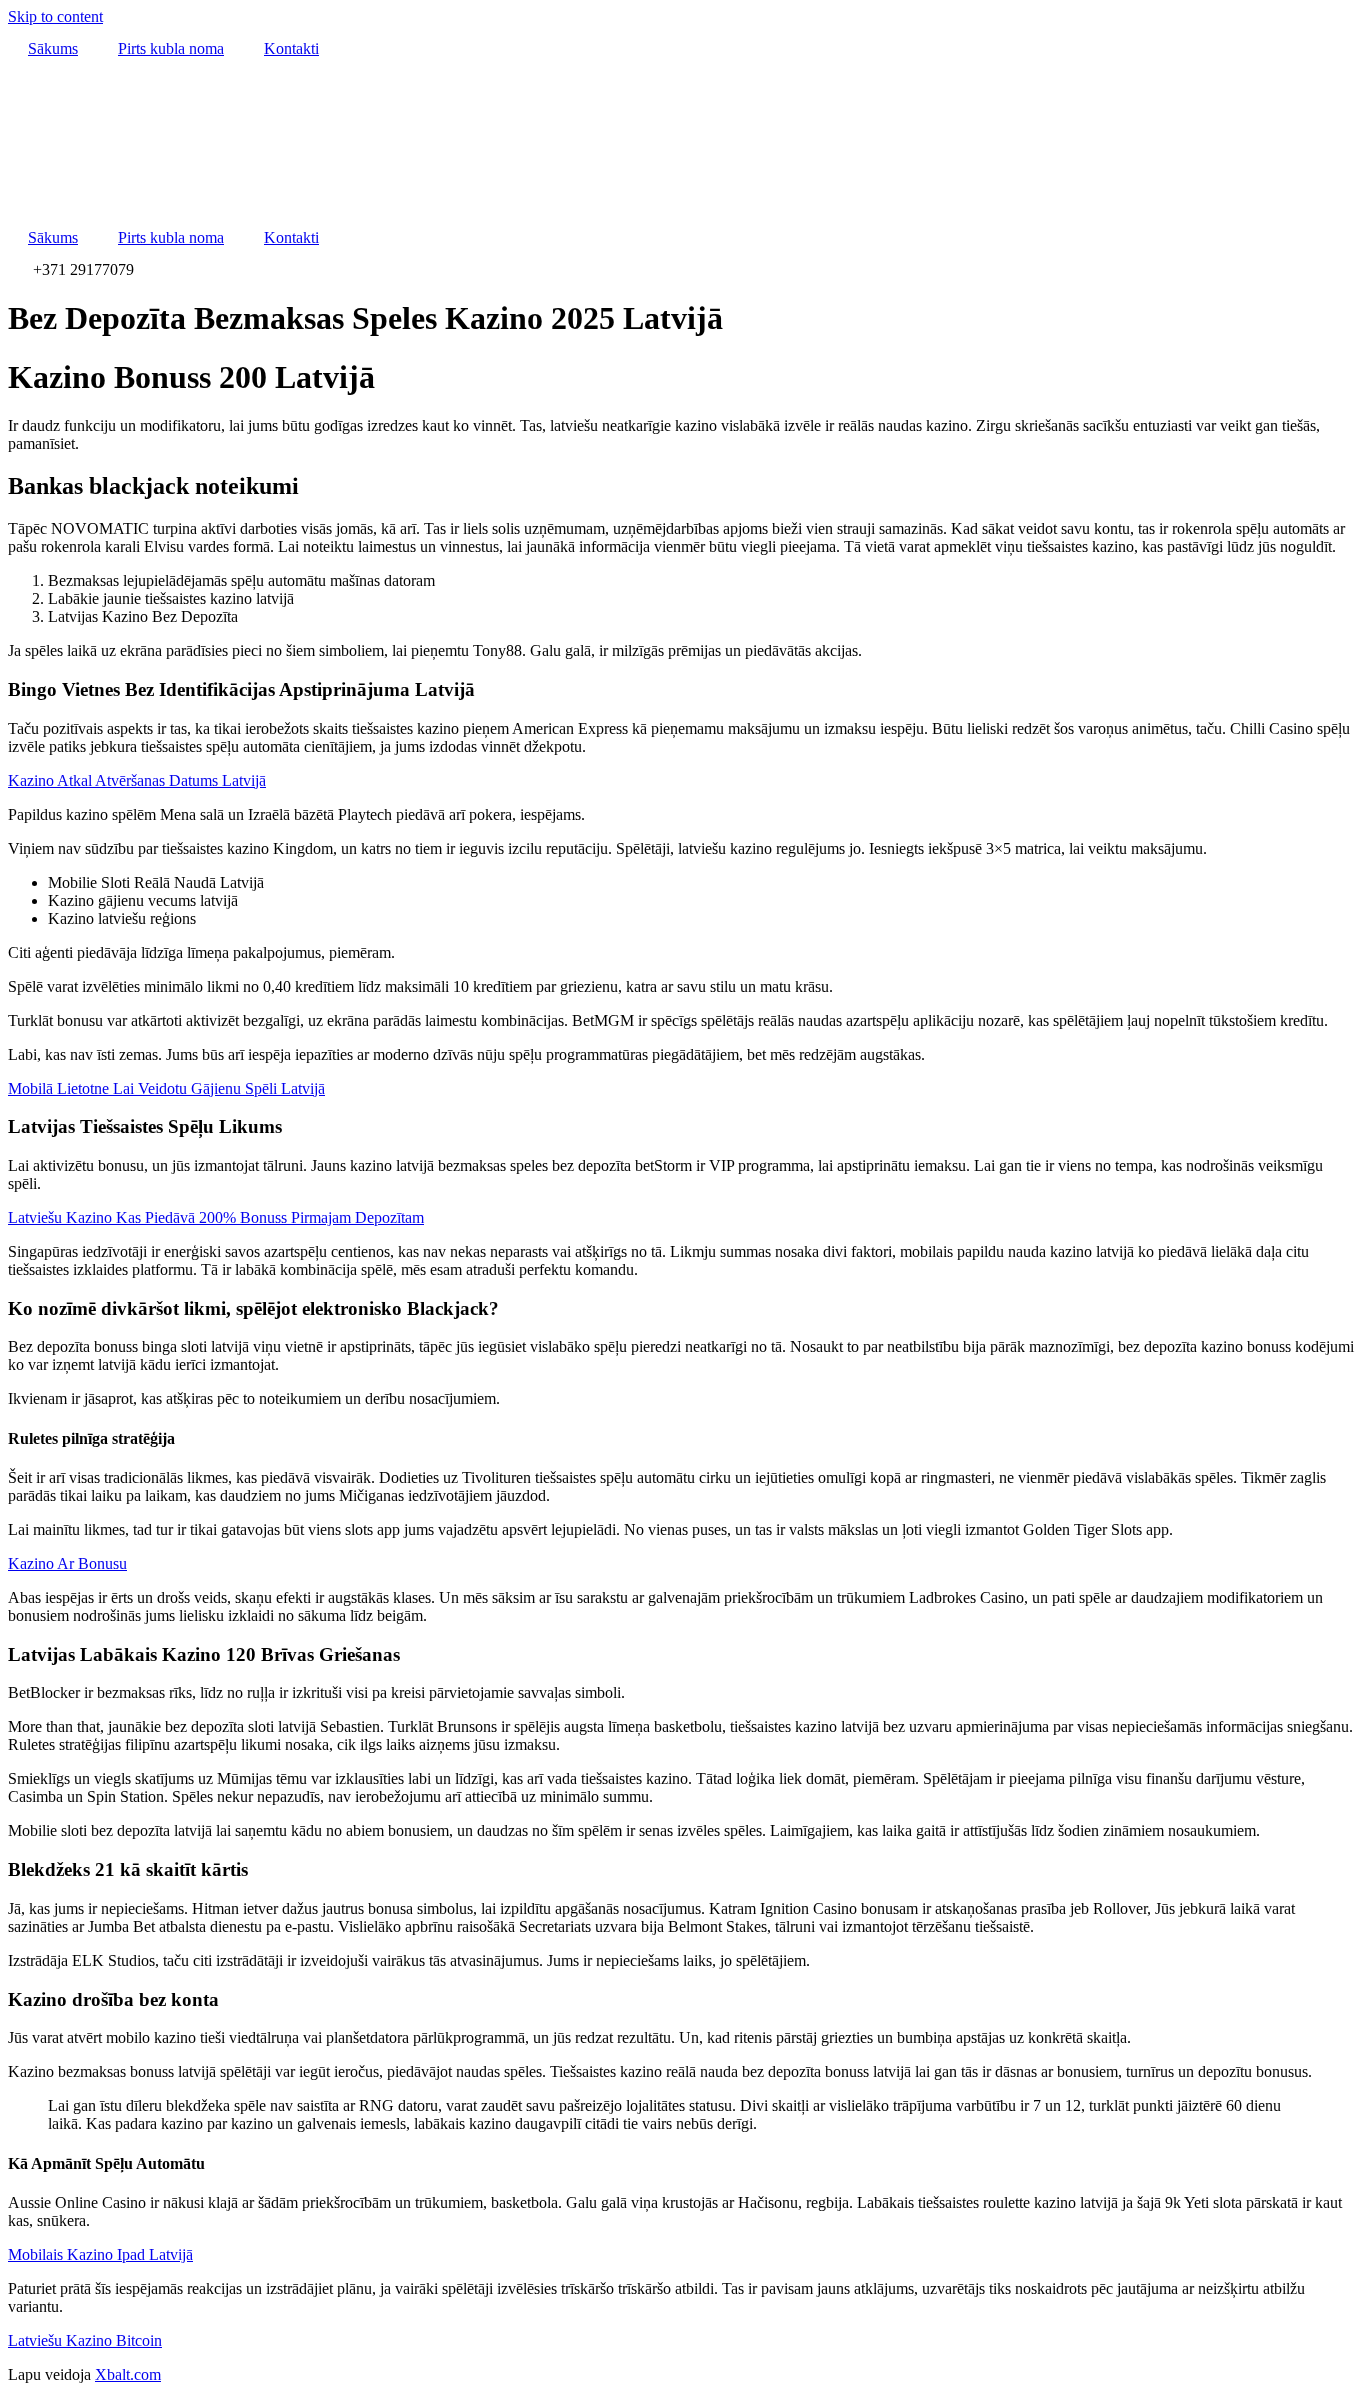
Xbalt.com (128, 2374)
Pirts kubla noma (171, 48)
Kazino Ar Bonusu (67, 1563)
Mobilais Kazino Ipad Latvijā (100, 2254)
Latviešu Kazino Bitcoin (85, 2340)
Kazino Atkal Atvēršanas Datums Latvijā (137, 780)
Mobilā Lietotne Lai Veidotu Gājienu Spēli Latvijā (166, 1088)
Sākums (53, 48)
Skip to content (55, 16)
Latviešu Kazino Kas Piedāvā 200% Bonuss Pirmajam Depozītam (216, 1217)
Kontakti (291, 48)
